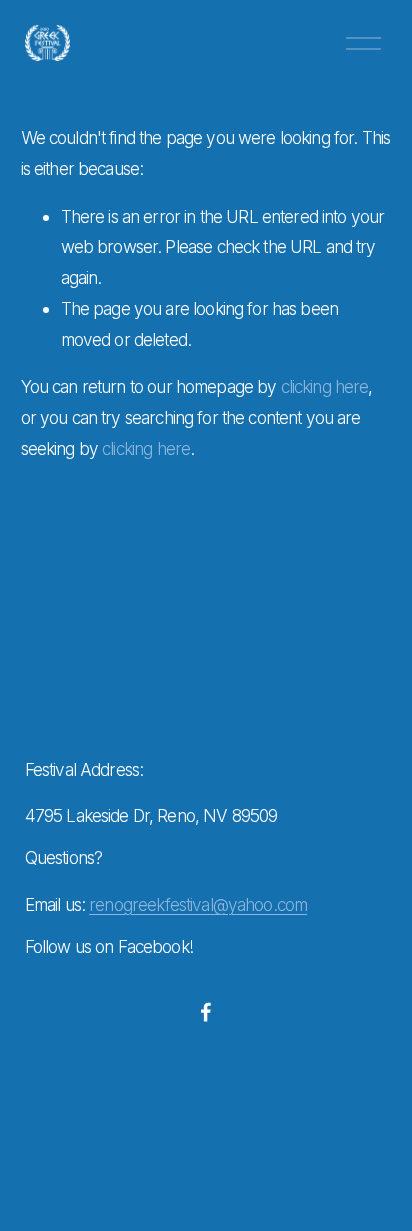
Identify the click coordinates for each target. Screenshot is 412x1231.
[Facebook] (206, 1012)
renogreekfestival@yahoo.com (198, 904)
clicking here (325, 386)
